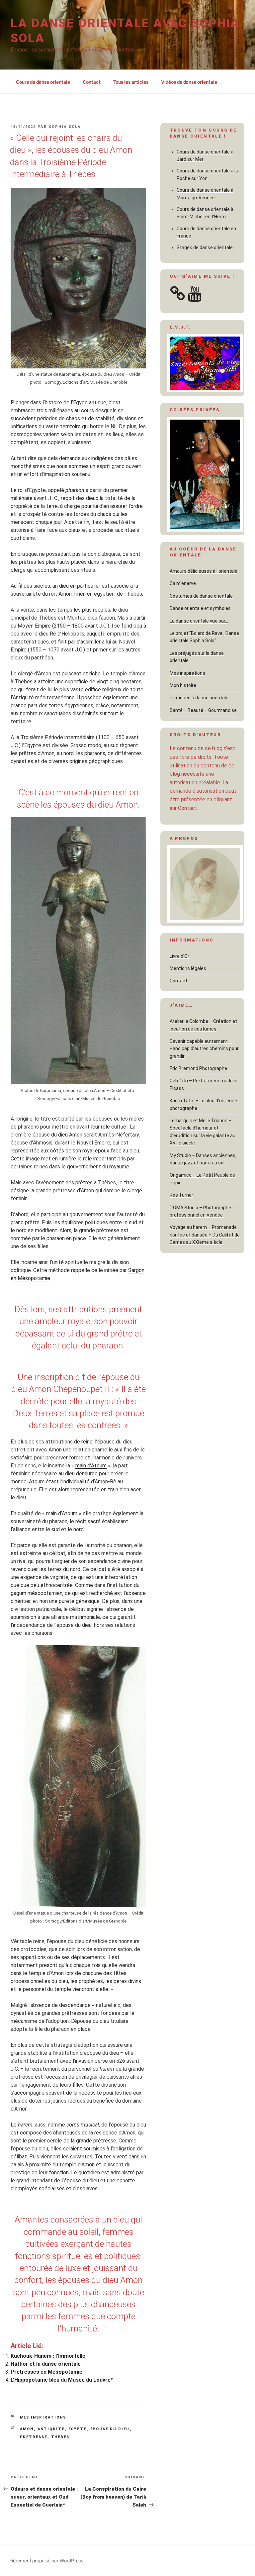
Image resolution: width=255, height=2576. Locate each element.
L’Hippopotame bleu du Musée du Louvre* (62, 2380)
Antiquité (51, 2429)
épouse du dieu (110, 2429)
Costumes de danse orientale (201, 596)
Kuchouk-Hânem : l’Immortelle (48, 2356)
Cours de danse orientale (43, 82)
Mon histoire (183, 685)
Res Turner (181, 1195)
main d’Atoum (91, 1466)
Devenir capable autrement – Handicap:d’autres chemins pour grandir (204, 1049)
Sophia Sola (65, 127)
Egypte (78, 2429)
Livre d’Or (179, 956)
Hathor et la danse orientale (46, 2364)
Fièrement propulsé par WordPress (46, 2561)
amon (27, 2429)
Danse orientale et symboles (200, 608)
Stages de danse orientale (205, 248)
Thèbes (60, 2437)
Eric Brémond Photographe (198, 1068)
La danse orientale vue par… (199, 621)
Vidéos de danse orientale (189, 82)
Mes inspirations (43, 2417)
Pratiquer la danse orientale (199, 698)
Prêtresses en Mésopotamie (46, 2372)
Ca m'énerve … (185, 583)
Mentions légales (188, 968)
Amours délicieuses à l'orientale (204, 571)
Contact (92, 82)
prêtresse (34, 2437)
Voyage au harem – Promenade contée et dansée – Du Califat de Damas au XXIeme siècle (205, 1235)
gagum (18, 1593)
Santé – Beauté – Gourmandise (203, 710)
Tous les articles (131, 82)
